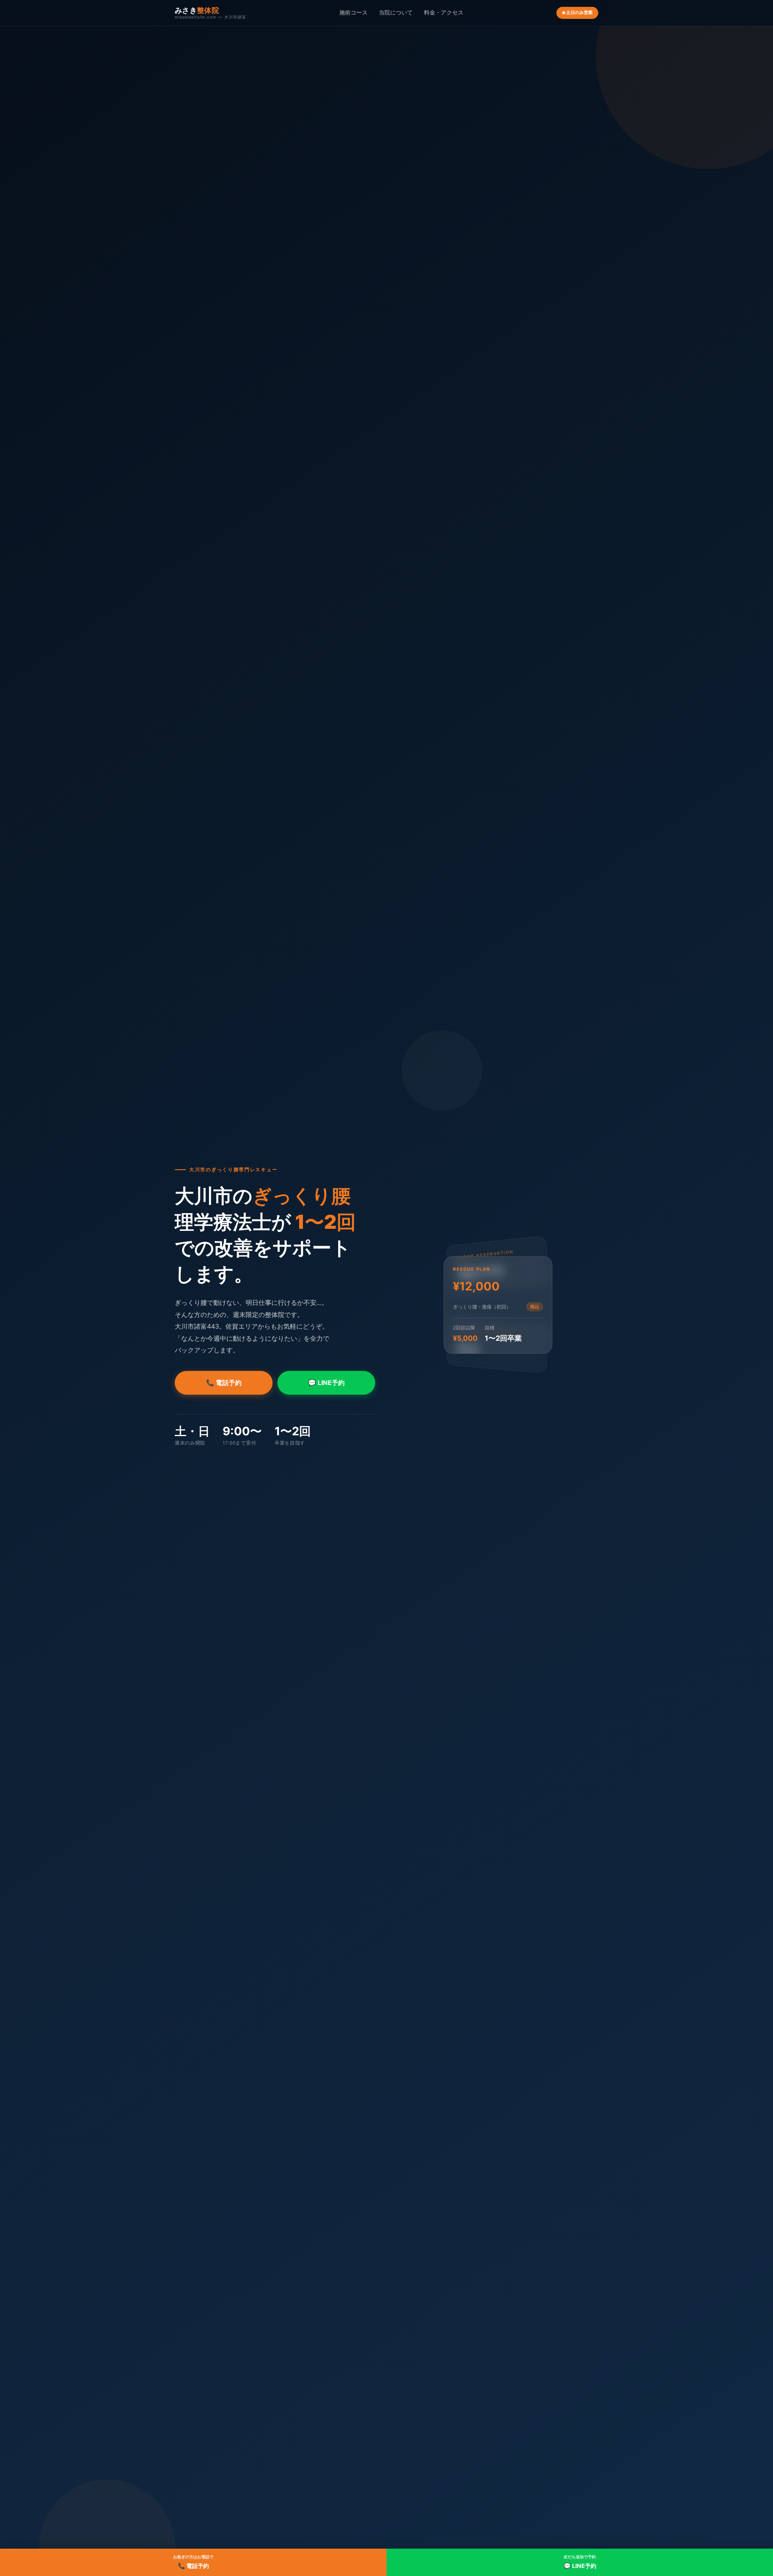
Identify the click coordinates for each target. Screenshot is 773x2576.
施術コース (353, 12)
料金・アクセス (444, 12)
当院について (396, 12)
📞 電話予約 (224, 1383)
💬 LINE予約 (326, 1383)
